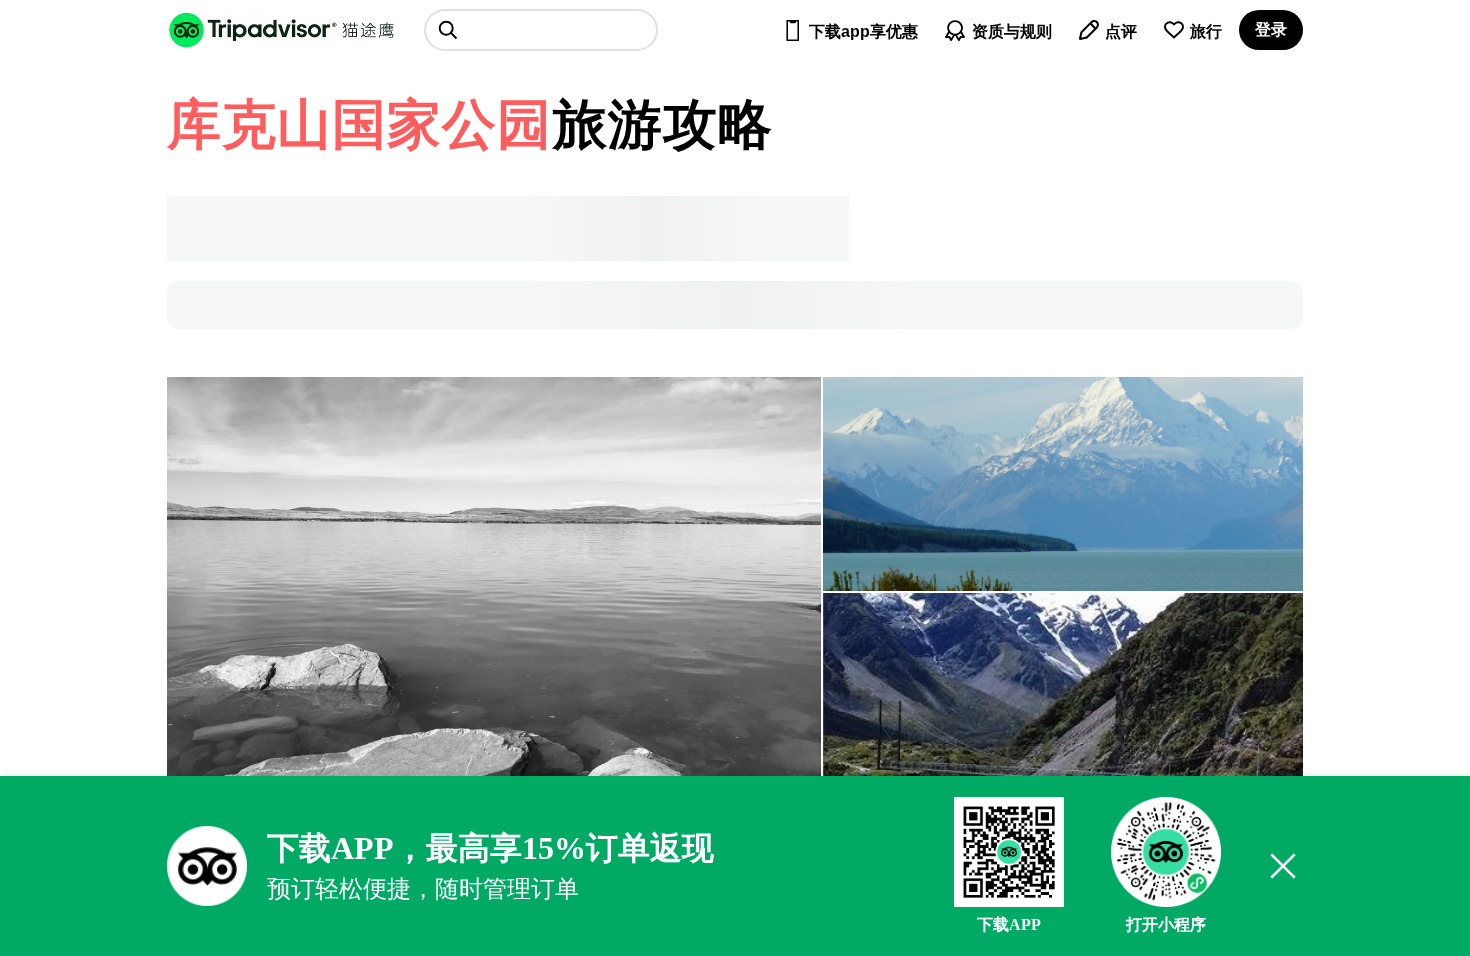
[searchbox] (541, 30)
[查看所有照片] (494, 592)
